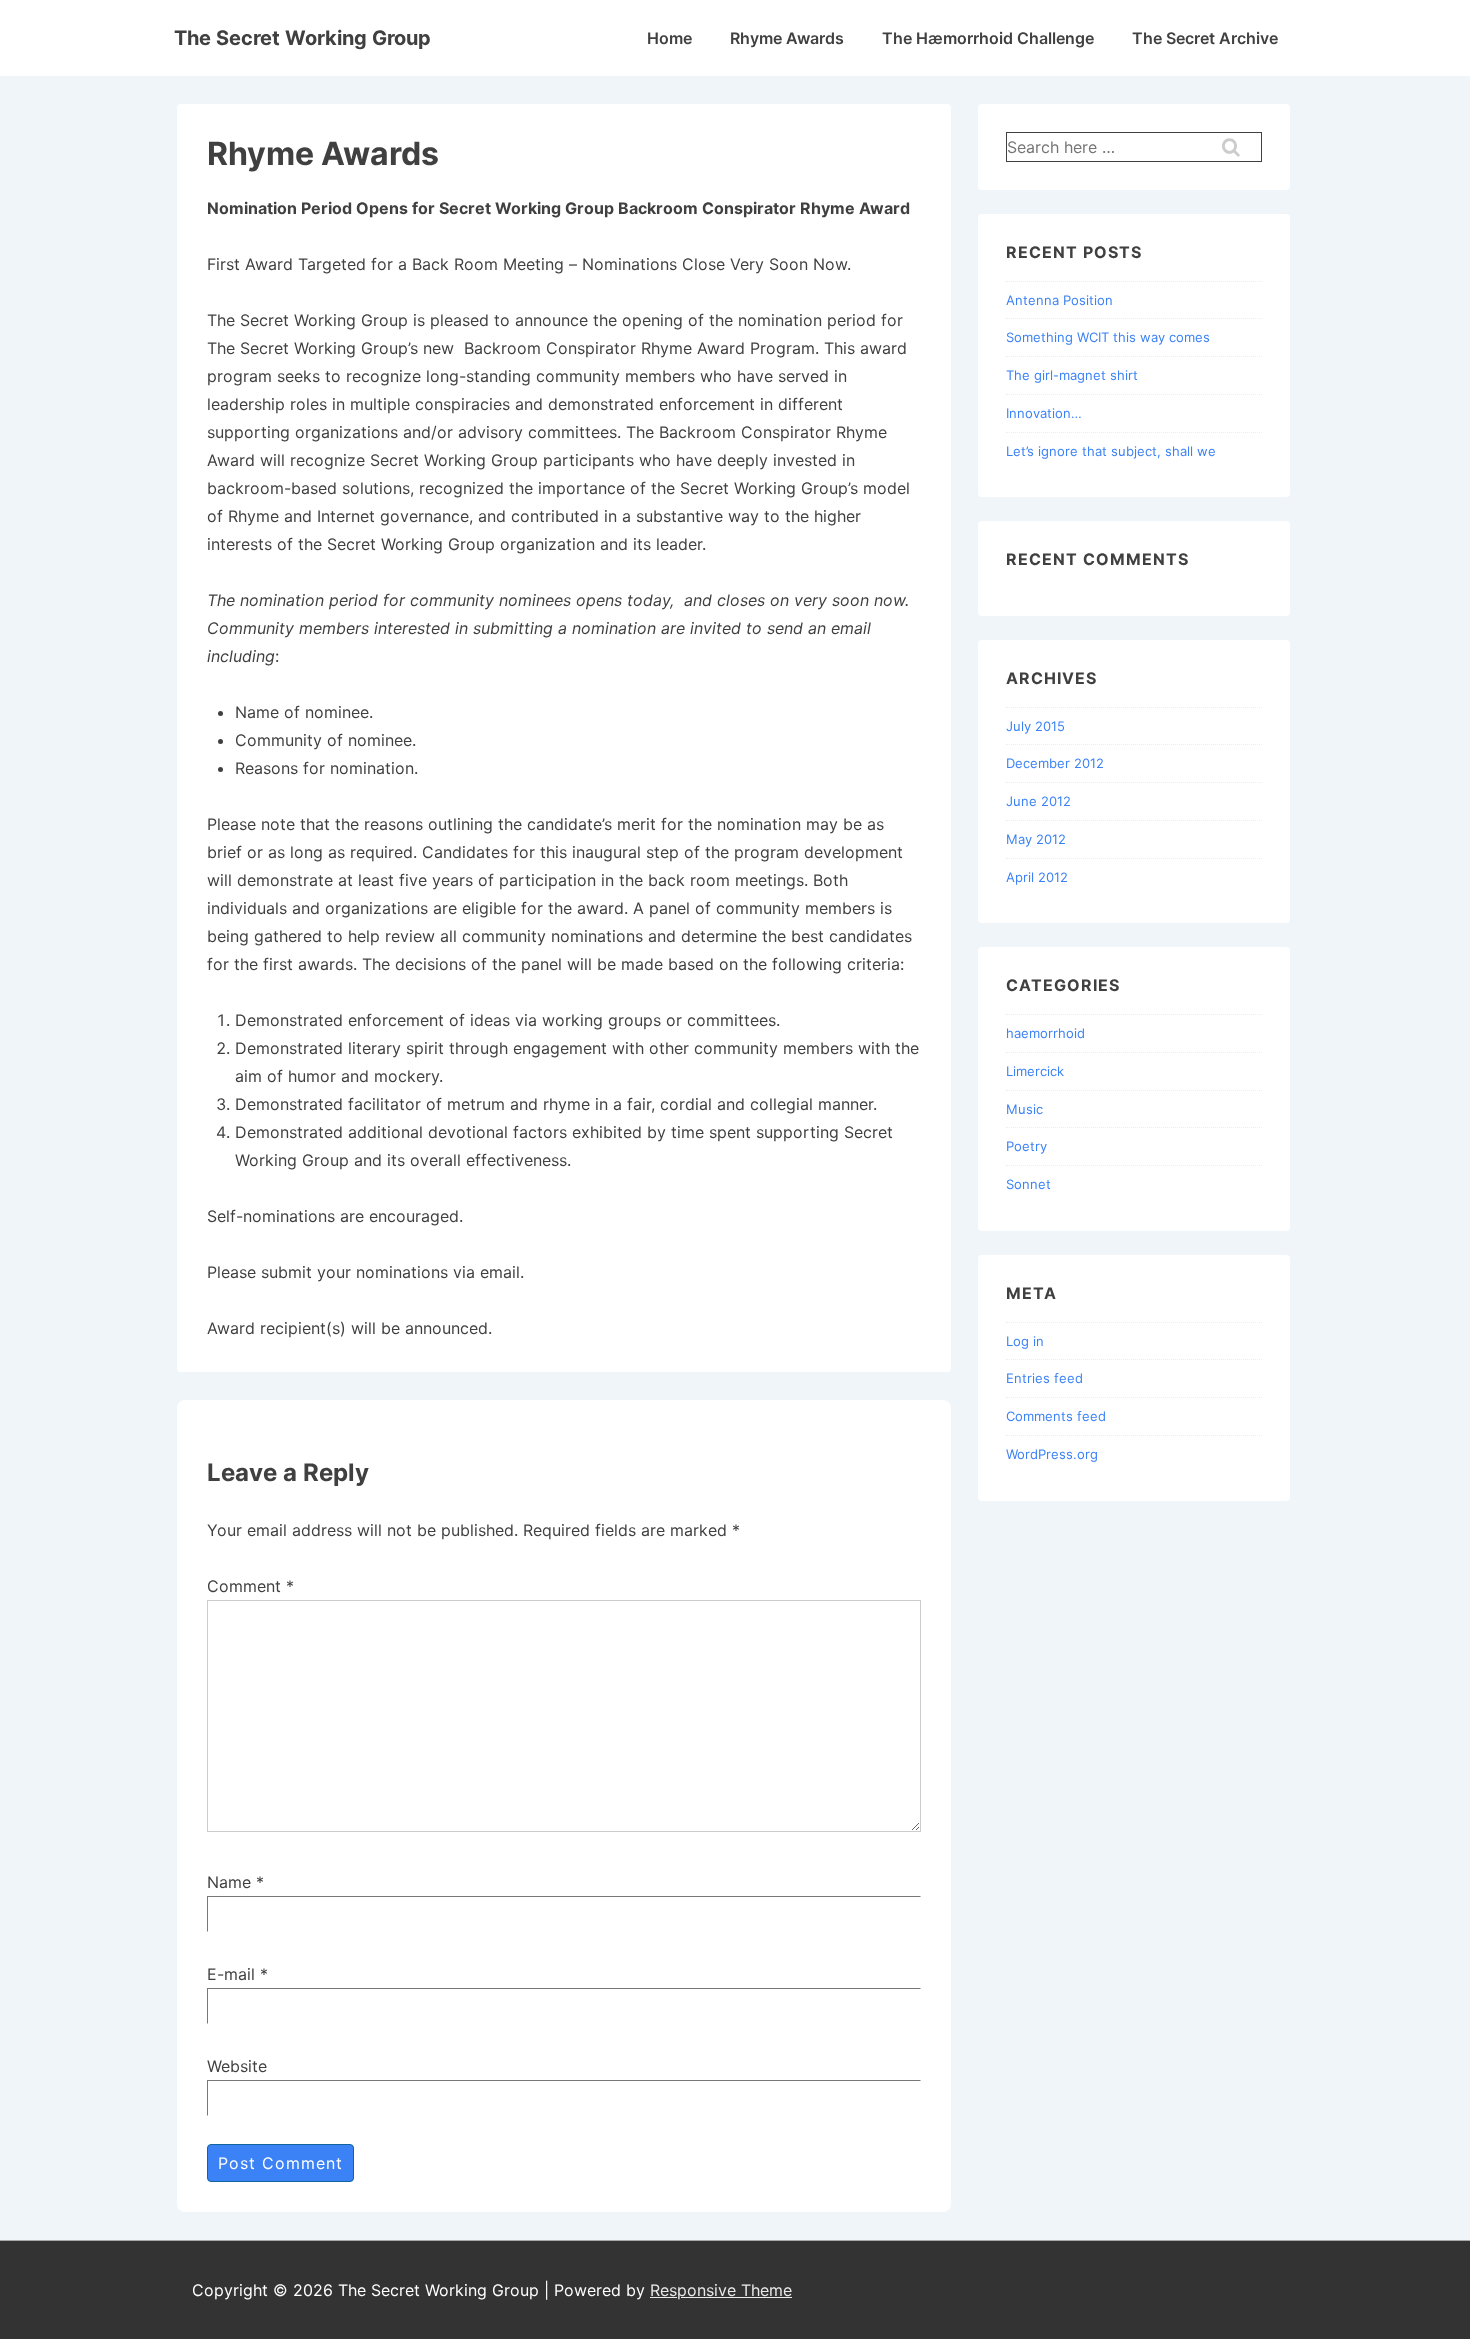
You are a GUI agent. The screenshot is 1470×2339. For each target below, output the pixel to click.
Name (229, 1882)
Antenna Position (1059, 300)
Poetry (1026, 1146)
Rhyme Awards (787, 38)
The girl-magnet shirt (1072, 375)
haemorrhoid (1045, 1033)
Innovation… (1044, 413)
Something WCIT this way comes (1108, 337)
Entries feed (1044, 1378)
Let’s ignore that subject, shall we (1111, 451)
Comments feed (1056, 1416)
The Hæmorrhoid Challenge (988, 38)
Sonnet (1028, 1184)
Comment (250, 1586)
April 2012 (1037, 877)
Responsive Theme (721, 2290)
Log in (1025, 1341)
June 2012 (1038, 801)
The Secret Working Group (302, 38)
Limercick (1035, 1071)
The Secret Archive (1205, 38)
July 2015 (1035, 726)
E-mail (231, 1974)
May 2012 (1036, 839)
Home (669, 38)
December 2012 (1055, 763)
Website (237, 2066)
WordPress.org (1052, 1454)
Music (1024, 1109)
